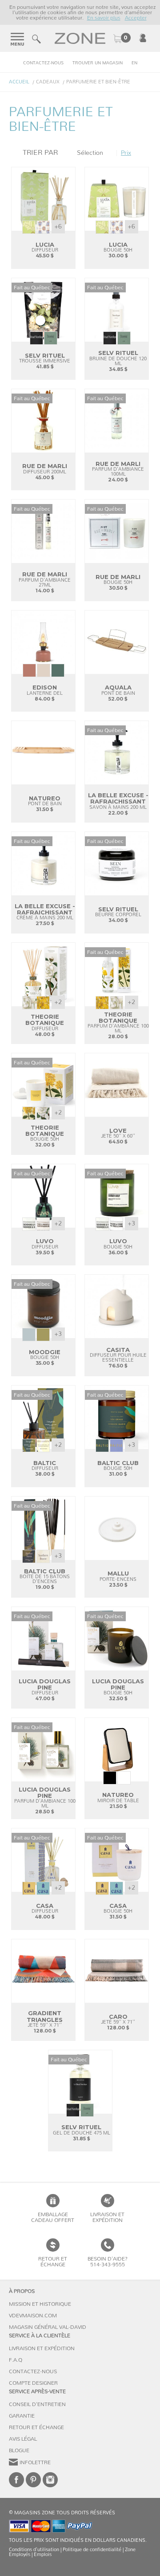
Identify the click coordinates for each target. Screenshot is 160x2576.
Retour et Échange (36, 2427)
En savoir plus (104, 18)
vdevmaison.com (33, 2316)
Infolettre (35, 2462)
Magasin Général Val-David (48, 2327)
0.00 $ (122, 39)
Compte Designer (33, 2383)
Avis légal (23, 2439)
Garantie (22, 2416)
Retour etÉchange (53, 2262)
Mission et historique (40, 2304)
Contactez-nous (43, 63)
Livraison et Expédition (107, 2217)
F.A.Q (16, 2360)
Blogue (19, 2450)
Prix (126, 153)
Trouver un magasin (98, 63)
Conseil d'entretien (37, 2404)
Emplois (43, 2554)
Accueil (19, 82)
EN (134, 63)
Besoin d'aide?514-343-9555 (108, 2262)
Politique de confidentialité (92, 2550)
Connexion (143, 38)
